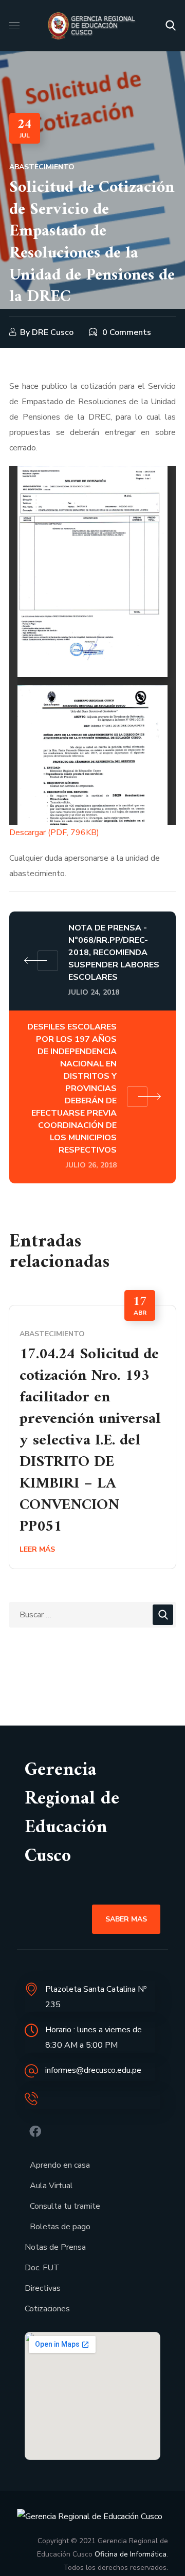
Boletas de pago (60, 2227)
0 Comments (127, 332)
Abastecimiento (42, 167)
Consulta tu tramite (65, 2206)
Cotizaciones (47, 2309)
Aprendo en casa (60, 2165)
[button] (171, 26)
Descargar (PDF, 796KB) (54, 833)
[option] (92, 1437)
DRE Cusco (53, 332)
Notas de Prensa (55, 2247)
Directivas (43, 2288)
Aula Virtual (51, 2186)
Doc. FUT (42, 2268)
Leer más (37, 1549)
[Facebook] (35, 2132)
